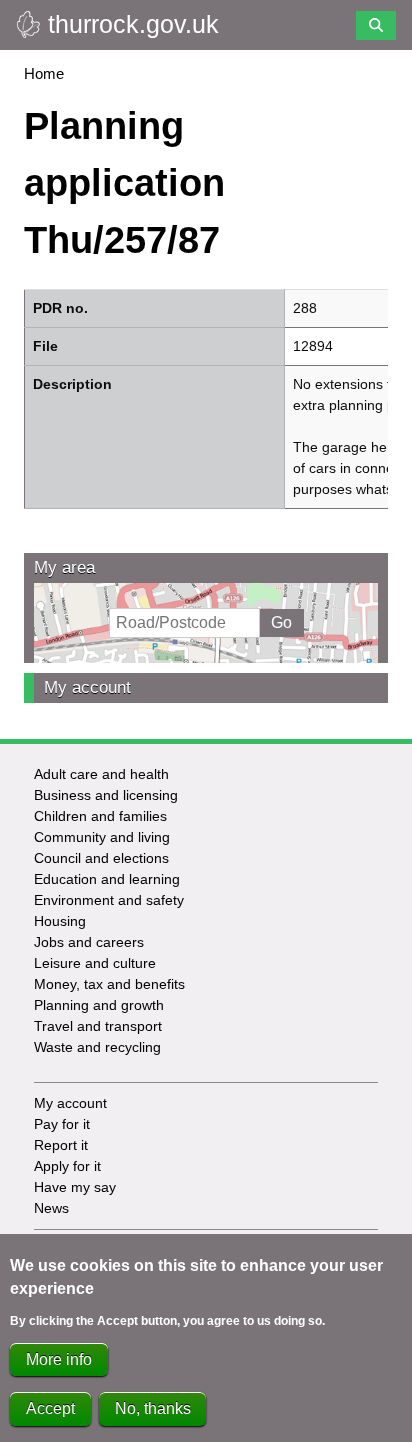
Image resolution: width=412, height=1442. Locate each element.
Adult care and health (101, 774)
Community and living (102, 837)
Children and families (100, 816)
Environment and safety (109, 900)
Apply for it (67, 1166)
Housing (60, 921)
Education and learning (107, 879)
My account (87, 687)
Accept (50, 1408)
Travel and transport (98, 1026)
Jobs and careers (89, 942)
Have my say (75, 1187)
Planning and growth (99, 1005)
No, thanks (153, 1408)
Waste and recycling (97, 1047)
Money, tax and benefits (109, 984)
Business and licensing (106, 795)
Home (44, 73)
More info (59, 1359)
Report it (61, 1145)
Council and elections (101, 858)
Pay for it (62, 1124)
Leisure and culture (95, 963)
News (51, 1208)
